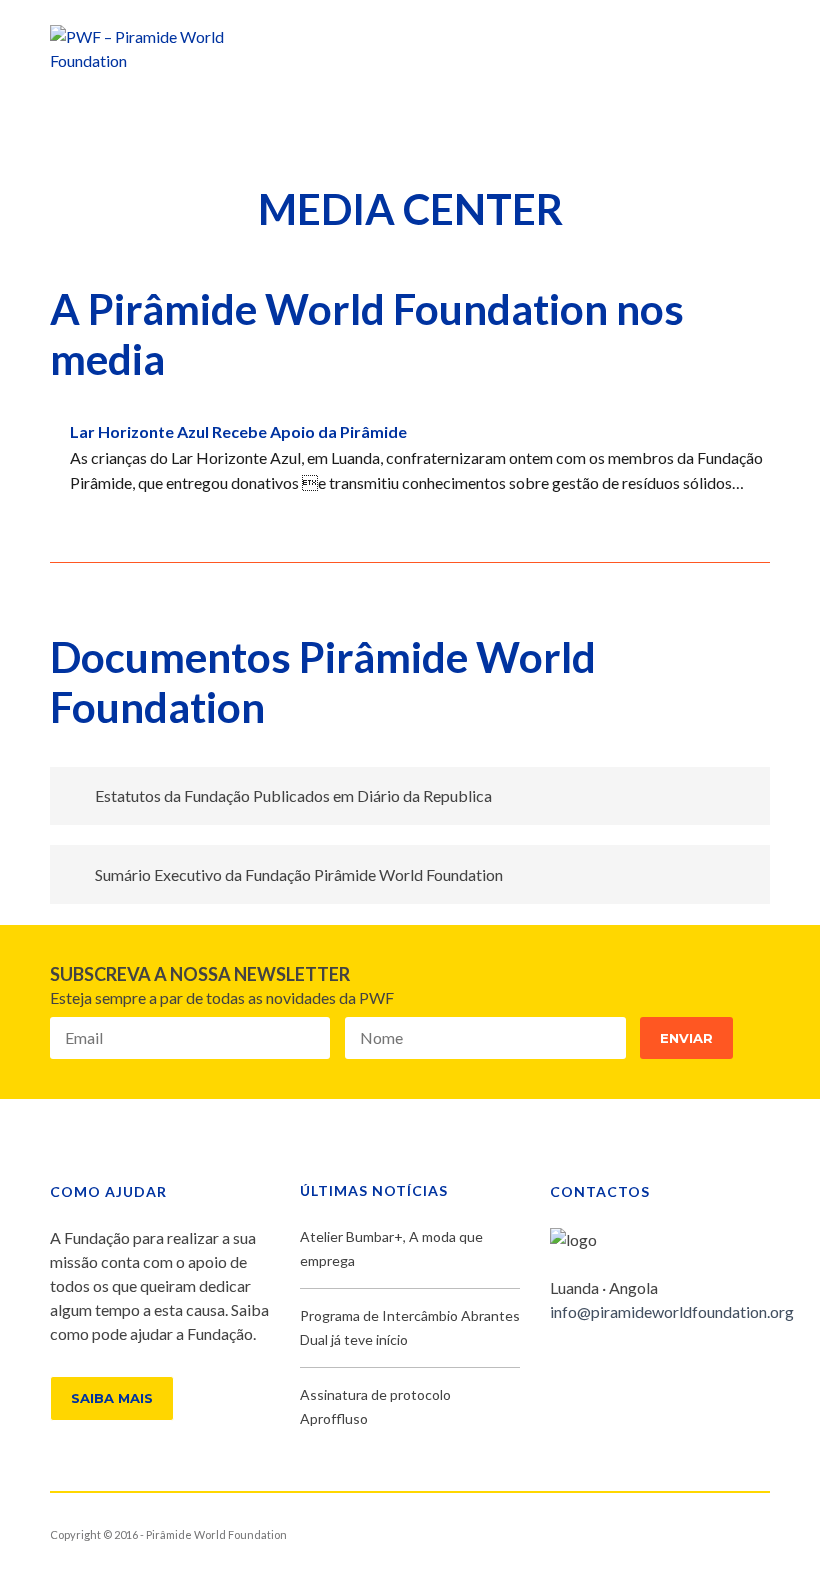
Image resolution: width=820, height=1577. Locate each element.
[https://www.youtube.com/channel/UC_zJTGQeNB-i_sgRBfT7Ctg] (652, 1365)
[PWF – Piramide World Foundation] (165, 46)
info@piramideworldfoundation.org (672, 1311)
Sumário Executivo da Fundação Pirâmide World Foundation (299, 874)
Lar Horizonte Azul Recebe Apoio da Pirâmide (238, 431)
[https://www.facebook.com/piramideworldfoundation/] (556, 1365)
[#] (620, 1365)
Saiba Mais (112, 1398)
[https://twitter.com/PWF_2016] (588, 1365)
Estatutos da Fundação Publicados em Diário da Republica (293, 795)
